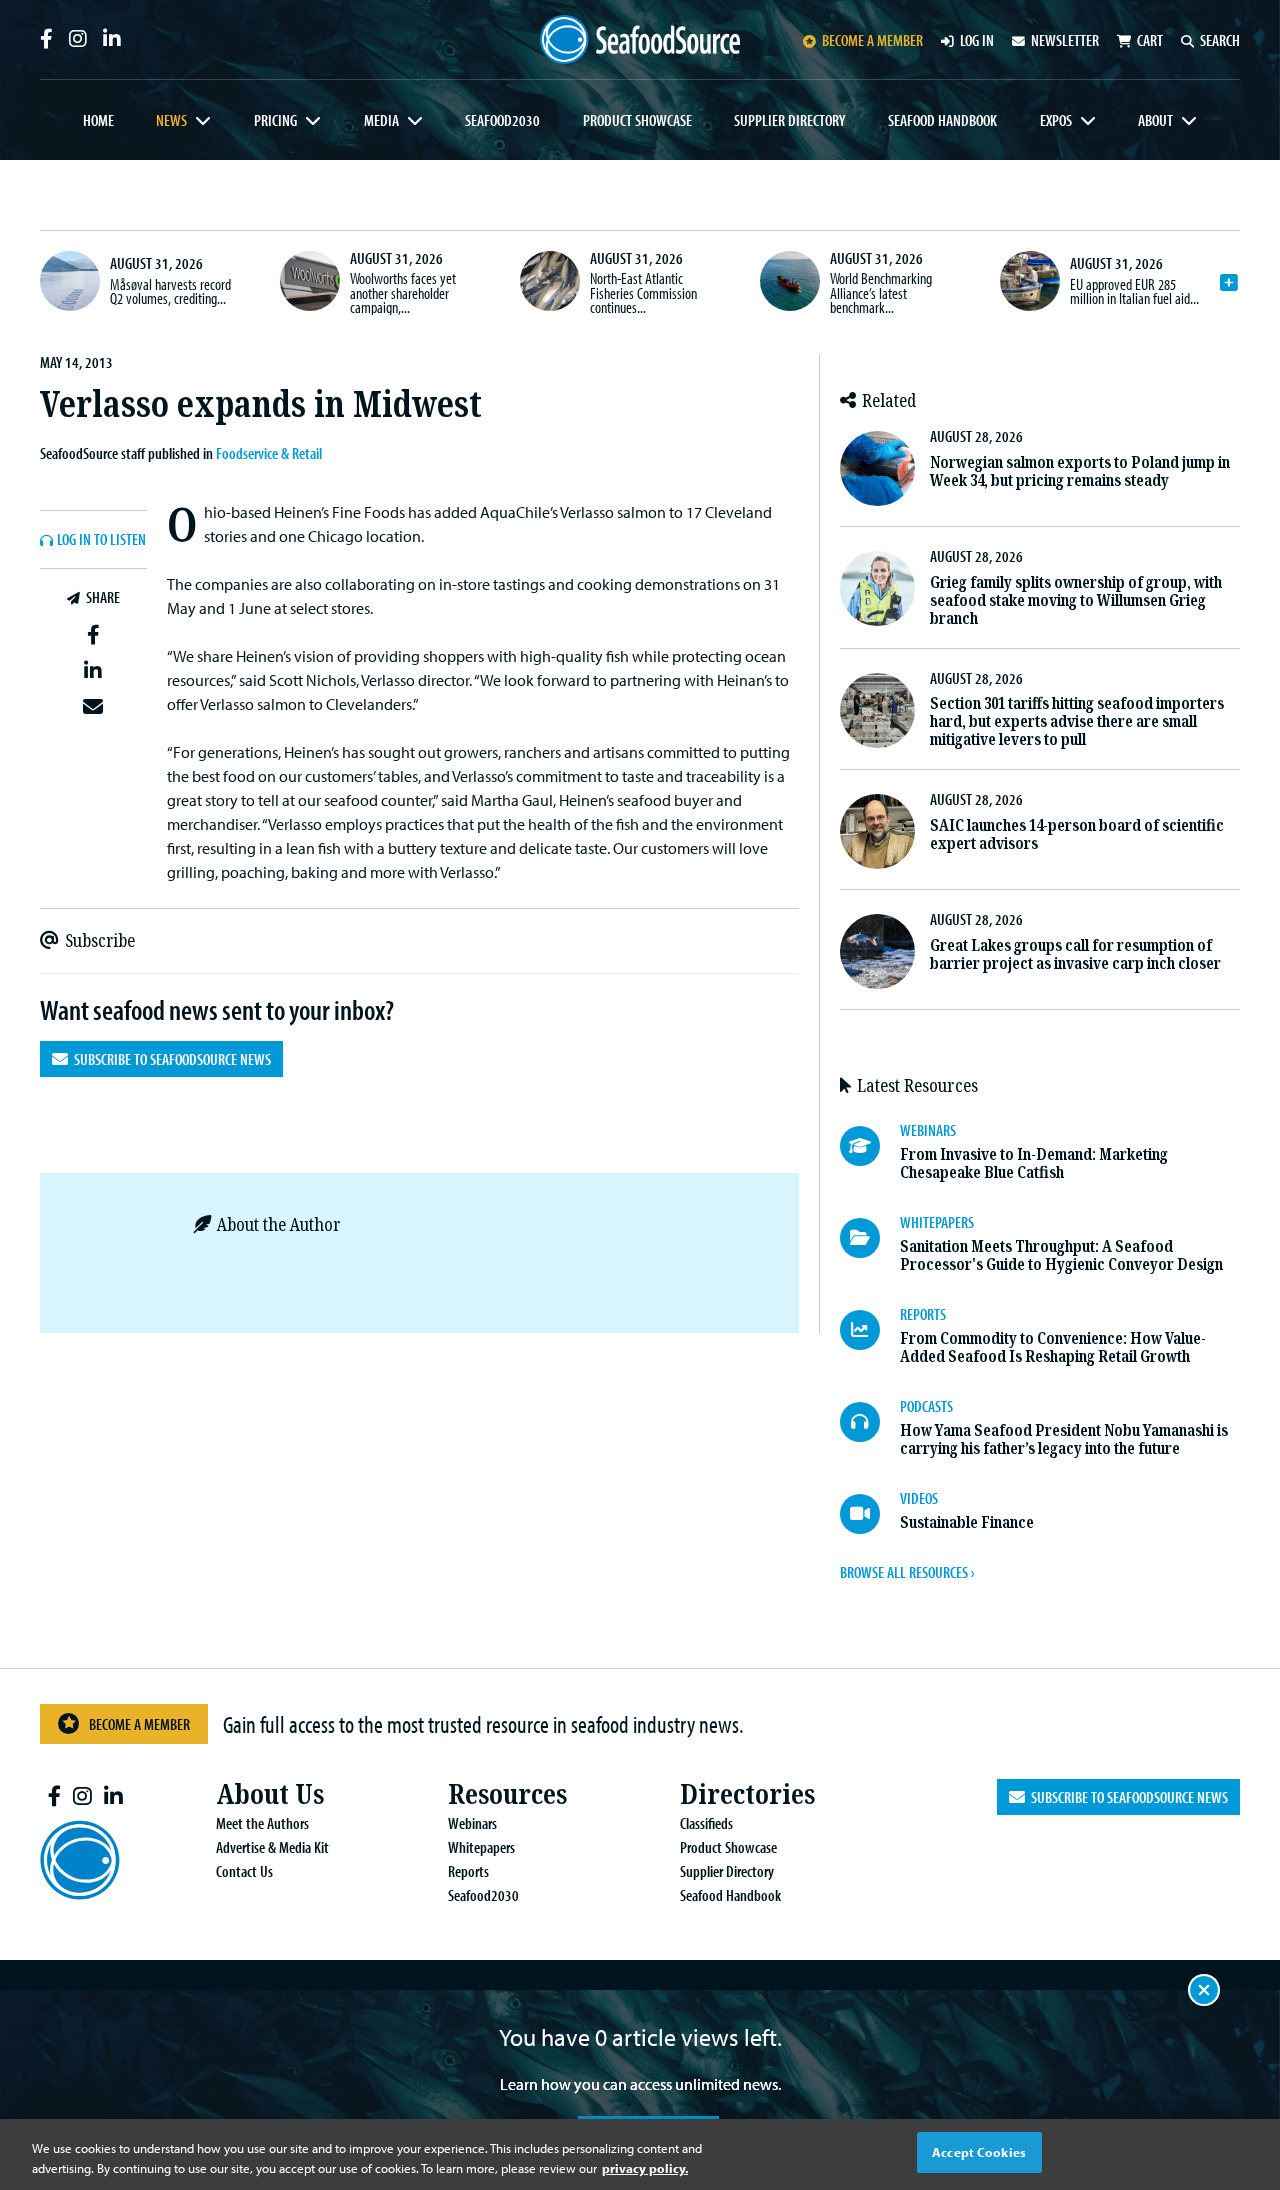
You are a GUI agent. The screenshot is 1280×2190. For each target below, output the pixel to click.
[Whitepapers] (870, 1238)
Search (1220, 40)
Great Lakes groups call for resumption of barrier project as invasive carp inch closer (1075, 954)
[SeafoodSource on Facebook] (46, 39)
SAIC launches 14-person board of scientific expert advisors (1077, 834)
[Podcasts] (870, 1422)
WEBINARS (928, 1130)
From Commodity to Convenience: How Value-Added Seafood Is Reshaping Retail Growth (1053, 1347)
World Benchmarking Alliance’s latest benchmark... (881, 292)
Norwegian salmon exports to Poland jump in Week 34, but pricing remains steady (1080, 471)
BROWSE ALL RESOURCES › (907, 1572)
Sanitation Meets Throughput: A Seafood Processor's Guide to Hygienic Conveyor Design (1061, 1255)
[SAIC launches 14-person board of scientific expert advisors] (877, 831)
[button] (93, 635)
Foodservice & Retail (269, 453)
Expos (1056, 120)
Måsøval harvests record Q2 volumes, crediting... (170, 291)
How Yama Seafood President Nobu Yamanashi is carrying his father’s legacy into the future (1064, 1439)
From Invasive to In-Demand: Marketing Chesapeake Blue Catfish (1034, 1163)
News (171, 120)
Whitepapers (481, 1847)
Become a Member (139, 1724)
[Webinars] (870, 1146)
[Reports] (870, 1330)
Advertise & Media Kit (272, 1847)
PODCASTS (926, 1406)
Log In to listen (101, 540)
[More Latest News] (1229, 283)
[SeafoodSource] (640, 39)
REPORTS (923, 1314)
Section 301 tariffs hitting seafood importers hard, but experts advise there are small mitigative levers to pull (1077, 721)
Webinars (472, 1823)
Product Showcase (637, 120)
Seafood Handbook (942, 120)
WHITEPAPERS (937, 1222)
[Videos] (870, 1514)
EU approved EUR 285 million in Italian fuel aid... (1134, 291)
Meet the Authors (262, 1823)
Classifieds (706, 1823)
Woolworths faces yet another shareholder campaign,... (403, 292)
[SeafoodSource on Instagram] (78, 39)
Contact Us (244, 1871)
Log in (977, 40)
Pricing (275, 120)
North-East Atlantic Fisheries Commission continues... (643, 292)
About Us (270, 1794)
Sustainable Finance (967, 1522)
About (1155, 120)
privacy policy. (645, 2168)
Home (98, 120)
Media (381, 120)
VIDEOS (919, 1498)
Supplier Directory (789, 120)
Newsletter (1065, 40)
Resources (507, 1794)
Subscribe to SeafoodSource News (169, 1059)
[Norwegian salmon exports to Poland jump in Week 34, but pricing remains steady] (877, 468)
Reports (468, 1871)
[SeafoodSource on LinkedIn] (112, 39)
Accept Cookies (979, 2152)
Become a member (872, 40)
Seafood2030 (502, 120)
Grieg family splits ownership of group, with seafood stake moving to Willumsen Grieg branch (1076, 600)
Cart (1150, 40)
